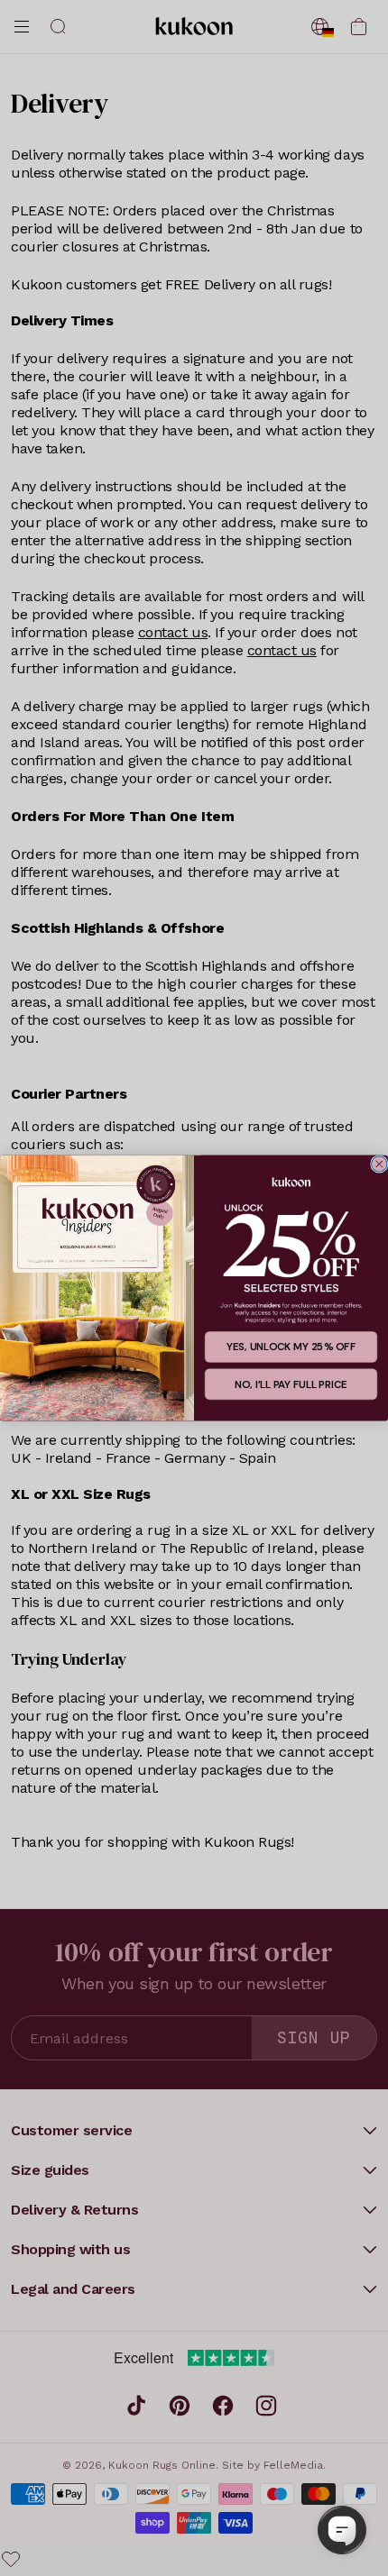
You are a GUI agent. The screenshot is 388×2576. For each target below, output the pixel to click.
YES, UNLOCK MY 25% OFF (291, 1347)
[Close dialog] (379, 1164)
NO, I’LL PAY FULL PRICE (291, 1384)
